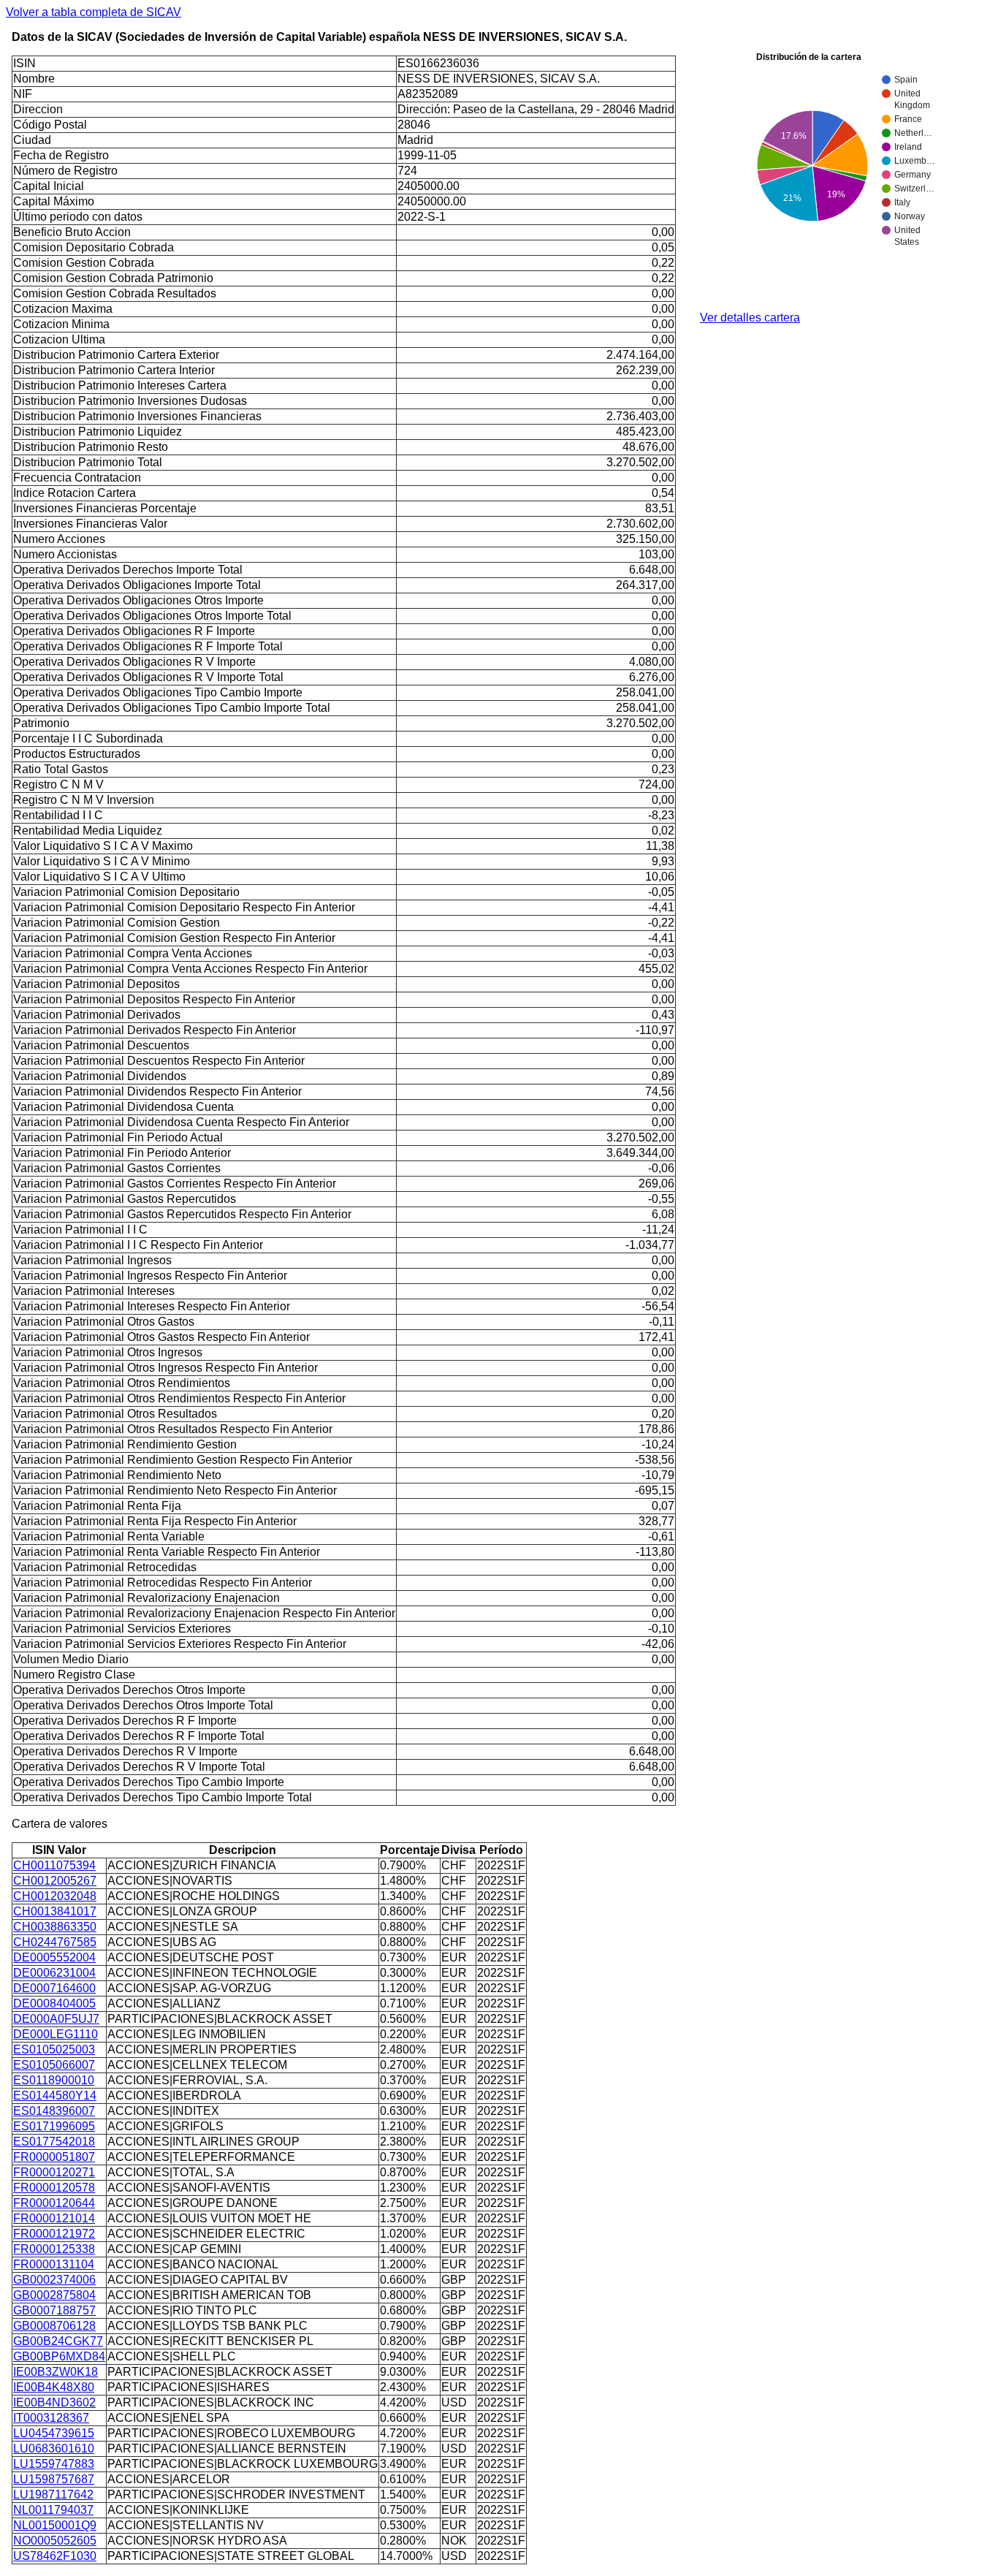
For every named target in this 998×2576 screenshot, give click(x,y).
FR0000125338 (54, 2249)
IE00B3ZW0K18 (56, 2372)
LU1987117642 (53, 2495)
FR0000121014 (54, 2218)
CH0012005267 (55, 1881)
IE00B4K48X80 (54, 2387)
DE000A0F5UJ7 (56, 2019)
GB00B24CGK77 (58, 2341)
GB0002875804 (54, 2295)
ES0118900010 (54, 2080)
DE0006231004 (54, 1973)
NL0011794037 (53, 2510)
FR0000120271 (54, 2172)
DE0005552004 (54, 1957)
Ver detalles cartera (750, 318)
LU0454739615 (54, 2433)
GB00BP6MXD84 (59, 2356)
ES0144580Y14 (55, 2096)
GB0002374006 (54, 2280)
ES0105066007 (54, 2065)
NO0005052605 (55, 2541)
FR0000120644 (54, 2203)
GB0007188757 (54, 2310)
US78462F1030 (55, 2556)
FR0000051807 (54, 2157)
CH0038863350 (55, 1927)
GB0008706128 (54, 2326)
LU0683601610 (54, 2448)
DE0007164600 (54, 1988)
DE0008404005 (54, 2003)
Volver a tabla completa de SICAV (94, 12)
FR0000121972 (54, 2234)
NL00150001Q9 (55, 2525)
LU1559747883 (54, 2464)
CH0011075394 (54, 1865)
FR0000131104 (54, 2264)
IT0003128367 (51, 2418)
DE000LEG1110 (56, 2034)
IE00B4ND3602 (54, 2402)
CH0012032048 (55, 1896)
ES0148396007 (54, 2111)
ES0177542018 (54, 2142)
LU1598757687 (54, 2479)
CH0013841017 (55, 1911)
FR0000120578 (54, 2188)
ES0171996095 (54, 2126)
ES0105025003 (54, 2049)
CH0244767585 (55, 1942)
